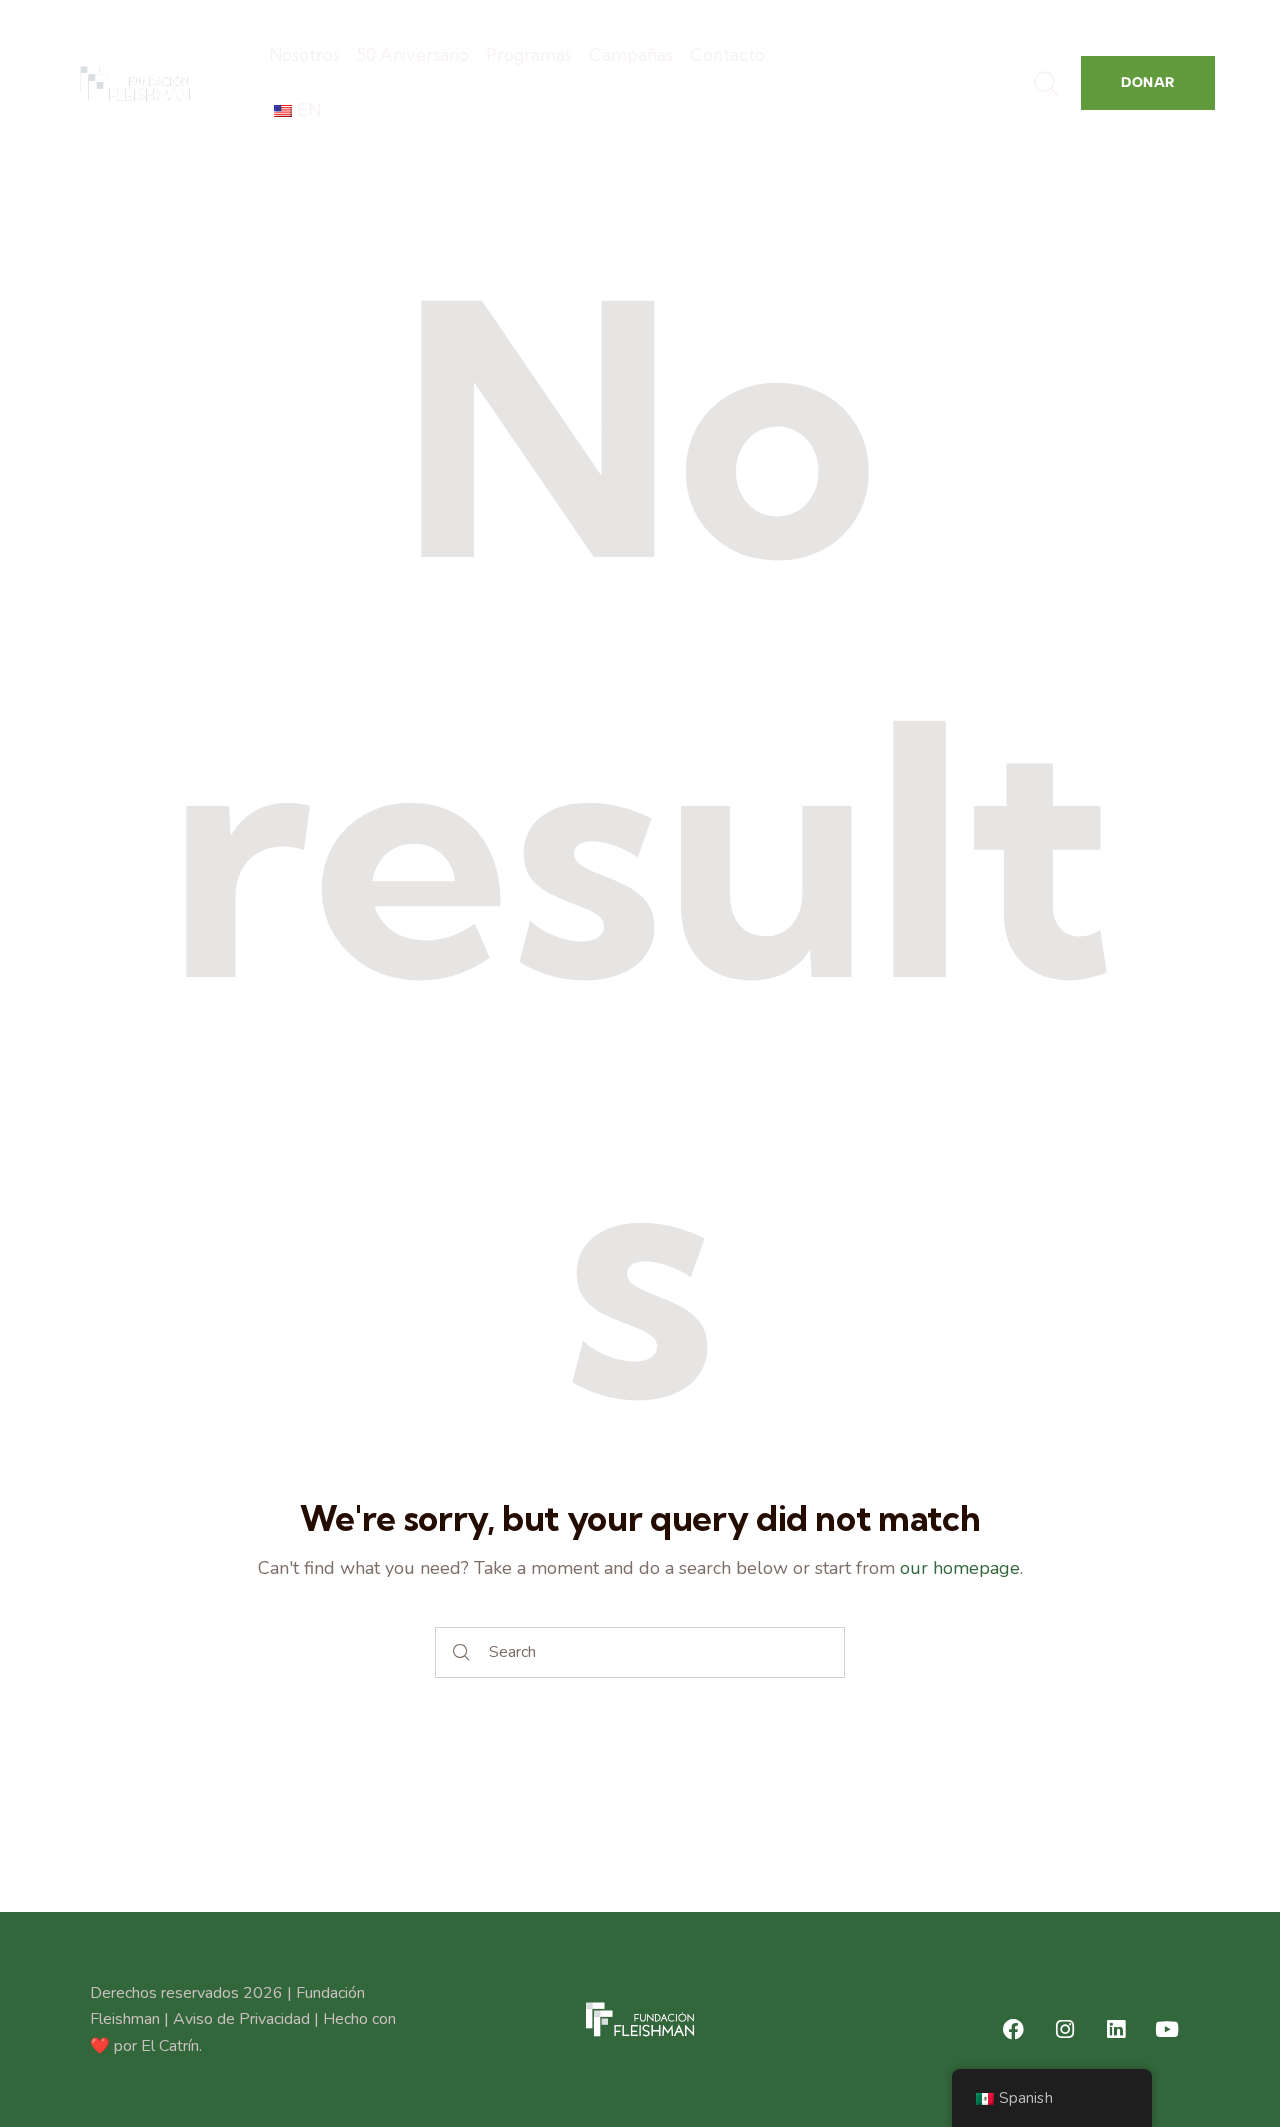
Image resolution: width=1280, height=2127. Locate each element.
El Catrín (170, 2046)
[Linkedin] (1116, 2030)
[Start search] (462, 1652)
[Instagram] (1065, 2030)
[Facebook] (1014, 2030)
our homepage (960, 1568)
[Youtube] (1167, 2030)
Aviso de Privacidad (241, 2019)
